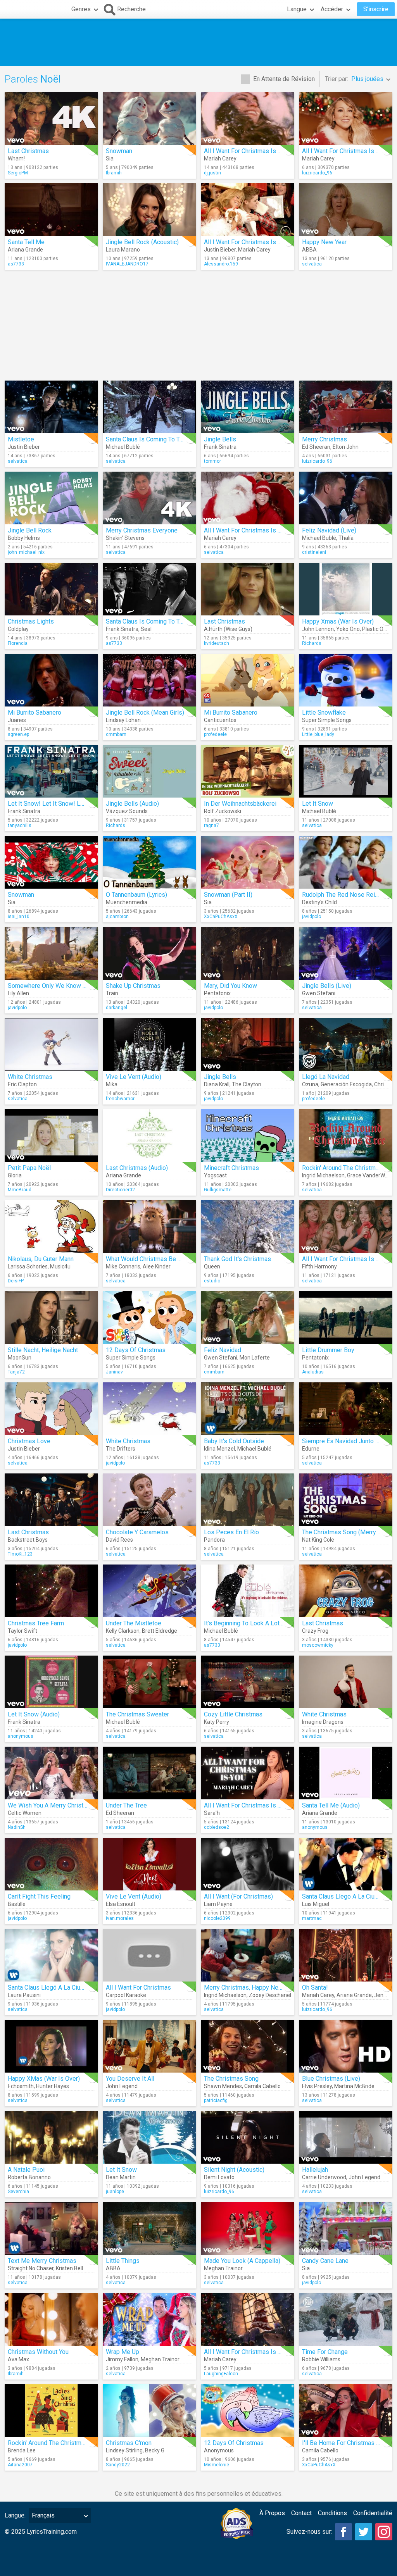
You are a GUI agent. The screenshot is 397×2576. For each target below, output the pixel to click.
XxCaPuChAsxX (221, 917)
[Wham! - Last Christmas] (51, 119)
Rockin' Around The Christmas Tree (349, 1168)
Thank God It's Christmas (237, 1259)
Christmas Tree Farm (36, 1623)
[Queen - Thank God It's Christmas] (248, 1227)
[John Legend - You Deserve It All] (149, 2046)
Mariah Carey (220, 159)
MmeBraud (20, 1190)
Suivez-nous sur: (309, 2532)
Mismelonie (217, 2465)
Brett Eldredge (160, 1631)
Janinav (114, 1372)
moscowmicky (318, 1645)
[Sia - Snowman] (149, 119)
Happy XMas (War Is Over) (44, 2079)
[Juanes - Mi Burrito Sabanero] (51, 680)
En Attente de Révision (284, 79)
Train (112, 993)
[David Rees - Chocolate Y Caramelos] (149, 1500)
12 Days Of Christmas (136, 1350)
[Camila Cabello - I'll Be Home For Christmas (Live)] (346, 2411)
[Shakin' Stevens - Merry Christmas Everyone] (149, 498)
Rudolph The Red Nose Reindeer (346, 895)
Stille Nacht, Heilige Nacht (43, 1350)
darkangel (117, 1008)
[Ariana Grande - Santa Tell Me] (51, 210)
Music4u (60, 1266)
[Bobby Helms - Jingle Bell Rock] (51, 498)
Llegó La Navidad (326, 1077)
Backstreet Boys (28, 1540)
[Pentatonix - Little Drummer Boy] (346, 1318)
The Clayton (247, 1084)
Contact (301, 2513)
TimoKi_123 (20, 1554)
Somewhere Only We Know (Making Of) (61, 986)
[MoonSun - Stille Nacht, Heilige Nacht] (51, 1318)
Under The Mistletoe (134, 1623)
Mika (112, 1084)
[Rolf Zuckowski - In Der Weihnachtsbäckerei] (248, 771)
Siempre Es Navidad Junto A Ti (344, 1441)
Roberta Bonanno (29, 2177)
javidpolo (312, 917)
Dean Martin (121, 2177)
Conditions (332, 2513)
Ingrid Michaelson (323, 1175)
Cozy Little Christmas (233, 1714)
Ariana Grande (25, 250)
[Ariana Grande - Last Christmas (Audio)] (149, 1136)
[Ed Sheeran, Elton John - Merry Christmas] (346, 407)
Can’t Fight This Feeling (39, 1896)
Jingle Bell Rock (30, 530)
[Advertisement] (198, 42)
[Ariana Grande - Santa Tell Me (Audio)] (346, 1773)
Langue (297, 9)
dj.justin (212, 173)
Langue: (15, 2515)
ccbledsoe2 (217, 1827)
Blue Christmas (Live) (331, 2079)
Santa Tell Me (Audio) (331, 1805)
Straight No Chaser (31, 2268)
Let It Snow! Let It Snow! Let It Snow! (59, 804)
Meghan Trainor (223, 2268)
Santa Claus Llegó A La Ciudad (49, 1988)
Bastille (17, 1904)
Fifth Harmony (319, 1266)
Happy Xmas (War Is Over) (338, 621)
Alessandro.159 (221, 264)
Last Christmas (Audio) (137, 1168)
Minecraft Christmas (231, 1168)
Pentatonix (217, 993)
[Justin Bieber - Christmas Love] (51, 1409)
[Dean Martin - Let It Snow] (149, 2137)
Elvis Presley (317, 2086)
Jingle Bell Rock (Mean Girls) (145, 712)
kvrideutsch (217, 643)
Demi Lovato (219, 2177)
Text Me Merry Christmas (42, 2261)
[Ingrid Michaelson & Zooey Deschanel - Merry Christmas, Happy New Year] (248, 1955)
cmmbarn (116, 734)
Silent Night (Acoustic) (234, 2170)
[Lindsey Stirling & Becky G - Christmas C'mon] (149, 2411)
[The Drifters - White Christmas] (149, 1409)
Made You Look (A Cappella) (242, 2261)
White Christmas (30, 1077)
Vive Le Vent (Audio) (134, 1077)
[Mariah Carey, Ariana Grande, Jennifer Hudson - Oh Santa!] (346, 1955)
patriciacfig (216, 2100)
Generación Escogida (346, 1084)
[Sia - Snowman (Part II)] (248, 862)
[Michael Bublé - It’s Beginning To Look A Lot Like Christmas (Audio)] (248, 1591)
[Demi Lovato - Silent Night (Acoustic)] (248, 2137)
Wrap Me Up (123, 2352)
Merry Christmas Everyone (142, 530)
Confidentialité (373, 2513)
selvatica (312, 264)
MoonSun (20, 1358)
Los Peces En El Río (231, 1532)
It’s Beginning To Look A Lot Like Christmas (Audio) (273, 1623)
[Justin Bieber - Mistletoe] (51, 407)
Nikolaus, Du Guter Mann (41, 1259)
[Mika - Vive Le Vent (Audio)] (149, 1044)
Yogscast (215, 1175)
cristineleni (314, 552)
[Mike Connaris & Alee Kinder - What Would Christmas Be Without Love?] (149, 1227)
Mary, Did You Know (230, 986)
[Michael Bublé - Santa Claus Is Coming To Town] (149, 407)
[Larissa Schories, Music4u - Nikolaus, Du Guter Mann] (51, 1227)
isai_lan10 (19, 917)
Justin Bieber (220, 250)
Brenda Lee (22, 2450)
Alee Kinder (157, 1266)
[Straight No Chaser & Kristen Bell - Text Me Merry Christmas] (51, 2228)
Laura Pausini (24, 1995)
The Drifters (121, 1449)
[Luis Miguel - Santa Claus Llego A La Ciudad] (346, 1864)
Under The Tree (126, 1805)
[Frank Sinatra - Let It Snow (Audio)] (51, 1682)
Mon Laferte (255, 1358)
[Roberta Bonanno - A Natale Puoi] (51, 2137)
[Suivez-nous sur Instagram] (384, 2532)
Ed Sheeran (316, 447)
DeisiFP (16, 1281)
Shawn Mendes (223, 2086)
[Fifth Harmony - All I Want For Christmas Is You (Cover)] (346, 1227)
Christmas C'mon (129, 2443)
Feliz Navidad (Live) (329, 530)
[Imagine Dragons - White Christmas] (346, 1682)
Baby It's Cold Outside (234, 1441)
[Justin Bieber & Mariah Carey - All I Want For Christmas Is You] (248, 210)
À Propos (272, 2513)
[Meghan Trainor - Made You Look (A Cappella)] (248, 2228)
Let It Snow (318, 804)
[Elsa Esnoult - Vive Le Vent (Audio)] (149, 1864)
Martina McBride (354, 2086)
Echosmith (21, 2086)
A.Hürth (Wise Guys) (228, 629)
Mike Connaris (123, 1266)
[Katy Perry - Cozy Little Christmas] (248, 1682)
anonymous (21, 1736)
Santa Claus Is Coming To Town (148, 439)
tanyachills (20, 825)
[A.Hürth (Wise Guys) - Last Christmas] (248, 589)
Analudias (313, 1372)
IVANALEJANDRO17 (127, 264)
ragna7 (211, 825)
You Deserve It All (130, 2079)
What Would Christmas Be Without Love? (161, 1259)
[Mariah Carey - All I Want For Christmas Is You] (248, 119)
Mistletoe (21, 439)
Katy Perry (217, 1722)
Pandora (214, 1540)
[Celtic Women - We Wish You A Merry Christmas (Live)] (51, 1773)
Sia (110, 159)
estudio (212, 1281)
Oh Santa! (315, 1988)
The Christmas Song (231, 2079)
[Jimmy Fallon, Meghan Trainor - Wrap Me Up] (149, 2319)
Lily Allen (18, 993)
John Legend (122, 2086)
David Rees (119, 1540)
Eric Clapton (22, 1084)
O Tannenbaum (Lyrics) (136, 895)
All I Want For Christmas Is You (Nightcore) (262, 2352)
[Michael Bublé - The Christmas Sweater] (149, 1682)
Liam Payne (218, 1904)
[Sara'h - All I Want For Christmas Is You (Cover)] (248, 1773)
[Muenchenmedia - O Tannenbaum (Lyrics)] (149, 862)
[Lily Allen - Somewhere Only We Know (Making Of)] (51, 953)
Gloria (15, 1175)
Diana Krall (217, 1084)
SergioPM (18, 173)
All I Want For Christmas (138, 1988)
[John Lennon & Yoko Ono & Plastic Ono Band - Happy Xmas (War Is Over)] (346, 589)
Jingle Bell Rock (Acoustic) (142, 242)
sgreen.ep (18, 734)
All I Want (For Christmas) (238, 1896)
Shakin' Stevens (125, 538)
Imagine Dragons (323, 1722)
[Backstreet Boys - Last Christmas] (51, 1500)
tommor (212, 461)
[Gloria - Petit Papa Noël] (51, 1136)
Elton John (346, 447)
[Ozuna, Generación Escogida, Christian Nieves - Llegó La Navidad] (346, 1044)
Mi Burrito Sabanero (35, 712)
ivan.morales (120, 1918)
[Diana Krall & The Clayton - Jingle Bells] (248, 1044)
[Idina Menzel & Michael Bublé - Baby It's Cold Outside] (248, 1409)
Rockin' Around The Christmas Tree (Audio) (65, 2443)
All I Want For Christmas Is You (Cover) (256, 1805)
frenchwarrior (120, 1099)
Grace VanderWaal (370, 1175)
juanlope (115, 2192)
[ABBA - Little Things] (149, 2228)
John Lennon (318, 629)
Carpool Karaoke (126, 1995)
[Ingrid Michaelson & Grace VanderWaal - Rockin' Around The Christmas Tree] (346, 1136)
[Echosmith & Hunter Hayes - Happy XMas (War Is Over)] (51, 2046)
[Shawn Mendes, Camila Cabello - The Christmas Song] (248, 2046)
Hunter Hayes (53, 2086)
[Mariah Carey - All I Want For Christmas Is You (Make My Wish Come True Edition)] (346, 119)
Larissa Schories (28, 1266)
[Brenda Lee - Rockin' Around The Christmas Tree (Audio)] (51, 2411)
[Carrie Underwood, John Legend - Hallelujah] (346, 2137)
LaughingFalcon (221, 2374)
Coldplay (18, 629)
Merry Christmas (325, 439)
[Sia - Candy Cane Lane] (346, 2228)
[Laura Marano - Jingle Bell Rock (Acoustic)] (149, 210)
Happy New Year (324, 242)
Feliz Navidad (223, 1350)
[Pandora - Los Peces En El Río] (248, 1500)
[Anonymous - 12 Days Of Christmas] (248, 2411)
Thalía (346, 538)
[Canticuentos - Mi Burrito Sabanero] (248, 680)
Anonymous (219, 2450)
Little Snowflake (324, 712)
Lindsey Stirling (124, 2450)
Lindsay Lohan (123, 720)
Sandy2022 (118, 2465)
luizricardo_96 (317, 173)
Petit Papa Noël (29, 1168)
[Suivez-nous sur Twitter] (364, 2532)
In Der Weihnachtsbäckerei (240, 804)
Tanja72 (16, 1372)
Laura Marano (123, 250)
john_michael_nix (26, 552)
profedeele (215, 734)
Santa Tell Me (26, 242)
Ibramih (114, 173)
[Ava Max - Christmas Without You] (51, 2319)
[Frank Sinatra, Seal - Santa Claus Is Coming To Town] (149, 589)
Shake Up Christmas (133, 986)
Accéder (332, 9)
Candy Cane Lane (325, 2261)
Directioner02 (120, 1190)
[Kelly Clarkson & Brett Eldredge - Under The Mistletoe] (149, 1591)
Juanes (17, 720)
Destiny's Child (319, 902)
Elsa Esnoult (121, 1904)
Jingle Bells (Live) (327, 986)
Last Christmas (28, 151)
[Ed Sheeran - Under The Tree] (149, 1773)
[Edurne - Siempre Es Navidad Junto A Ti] (346, 1409)
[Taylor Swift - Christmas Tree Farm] (51, 1591)
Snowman (119, 151)
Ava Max (18, 2359)
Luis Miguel (316, 1904)
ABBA (309, 250)
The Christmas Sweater (137, 1714)
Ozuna (310, 1084)
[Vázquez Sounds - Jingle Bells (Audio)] (149, 771)
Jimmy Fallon (122, 2359)
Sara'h (212, 1813)
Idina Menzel (219, 1449)
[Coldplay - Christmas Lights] (51, 589)
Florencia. (18, 643)
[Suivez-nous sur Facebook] (343, 2532)
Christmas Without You (38, 2352)
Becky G (155, 2450)
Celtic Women (25, 1813)
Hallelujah (315, 2170)
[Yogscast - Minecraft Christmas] (248, 1136)
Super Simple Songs (327, 720)
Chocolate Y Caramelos (137, 1532)
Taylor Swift (22, 1631)
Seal (146, 629)
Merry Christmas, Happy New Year (250, 1988)
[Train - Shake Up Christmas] (149, 953)
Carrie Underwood (324, 2177)
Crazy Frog (315, 1631)
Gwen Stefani (319, 993)
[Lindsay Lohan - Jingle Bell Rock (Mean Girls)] (149, 680)
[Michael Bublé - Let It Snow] (346, 771)
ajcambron (117, 917)
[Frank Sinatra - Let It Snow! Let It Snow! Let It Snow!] (51, 771)
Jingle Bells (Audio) (132, 804)
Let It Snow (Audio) (34, 1714)
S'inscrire (376, 9)
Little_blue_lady (318, 734)
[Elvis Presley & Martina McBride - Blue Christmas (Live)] (346, 2046)
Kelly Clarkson (123, 1631)
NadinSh (17, 1827)
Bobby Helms (24, 538)
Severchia (18, 2192)
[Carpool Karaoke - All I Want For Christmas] (149, 1955)
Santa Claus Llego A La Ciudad (343, 1896)
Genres (81, 9)
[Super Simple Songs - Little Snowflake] (346, 680)
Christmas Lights (31, 621)
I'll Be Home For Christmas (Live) (347, 2443)
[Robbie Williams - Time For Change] (346, 2319)
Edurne (311, 1449)
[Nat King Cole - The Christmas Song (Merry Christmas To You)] (346, 1500)
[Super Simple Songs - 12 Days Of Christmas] (149, 1318)
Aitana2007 (20, 2465)
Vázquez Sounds (127, 811)
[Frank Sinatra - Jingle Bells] (248, 407)
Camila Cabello (262, 2086)
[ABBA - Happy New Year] (346, 210)
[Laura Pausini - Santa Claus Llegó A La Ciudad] (51, 1955)
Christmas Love (29, 1441)
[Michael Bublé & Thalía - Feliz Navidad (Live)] (346, 498)
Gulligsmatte (218, 1190)
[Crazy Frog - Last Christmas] (346, 1591)
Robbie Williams (321, 2359)
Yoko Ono (348, 629)
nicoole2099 (217, 1918)
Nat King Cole (318, 1540)
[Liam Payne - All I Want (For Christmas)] (248, 1864)
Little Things (123, 2261)
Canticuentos (220, 720)
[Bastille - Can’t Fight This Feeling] (51, 1864)
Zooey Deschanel (270, 1995)
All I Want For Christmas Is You (246, 151)
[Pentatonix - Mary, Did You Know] (248, 953)
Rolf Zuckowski (223, 811)
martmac (312, 1918)
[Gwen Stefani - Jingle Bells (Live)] (346, 953)
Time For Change (325, 2352)
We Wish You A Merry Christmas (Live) (60, 1805)
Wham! (16, 159)
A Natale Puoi (26, 2170)
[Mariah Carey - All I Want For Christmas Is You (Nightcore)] (248, 2319)
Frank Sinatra (220, 447)
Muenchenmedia (127, 902)
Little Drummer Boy (328, 1350)
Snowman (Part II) (228, 895)
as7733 (16, 264)
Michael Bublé (123, 447)
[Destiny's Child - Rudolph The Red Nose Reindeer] (346, 862)
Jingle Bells (220, 439)
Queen (212, 1266)
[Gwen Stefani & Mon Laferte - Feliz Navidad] (248, 1318)
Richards (312, 643)
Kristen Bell (69, 2268)
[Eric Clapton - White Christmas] (51, 1044)
